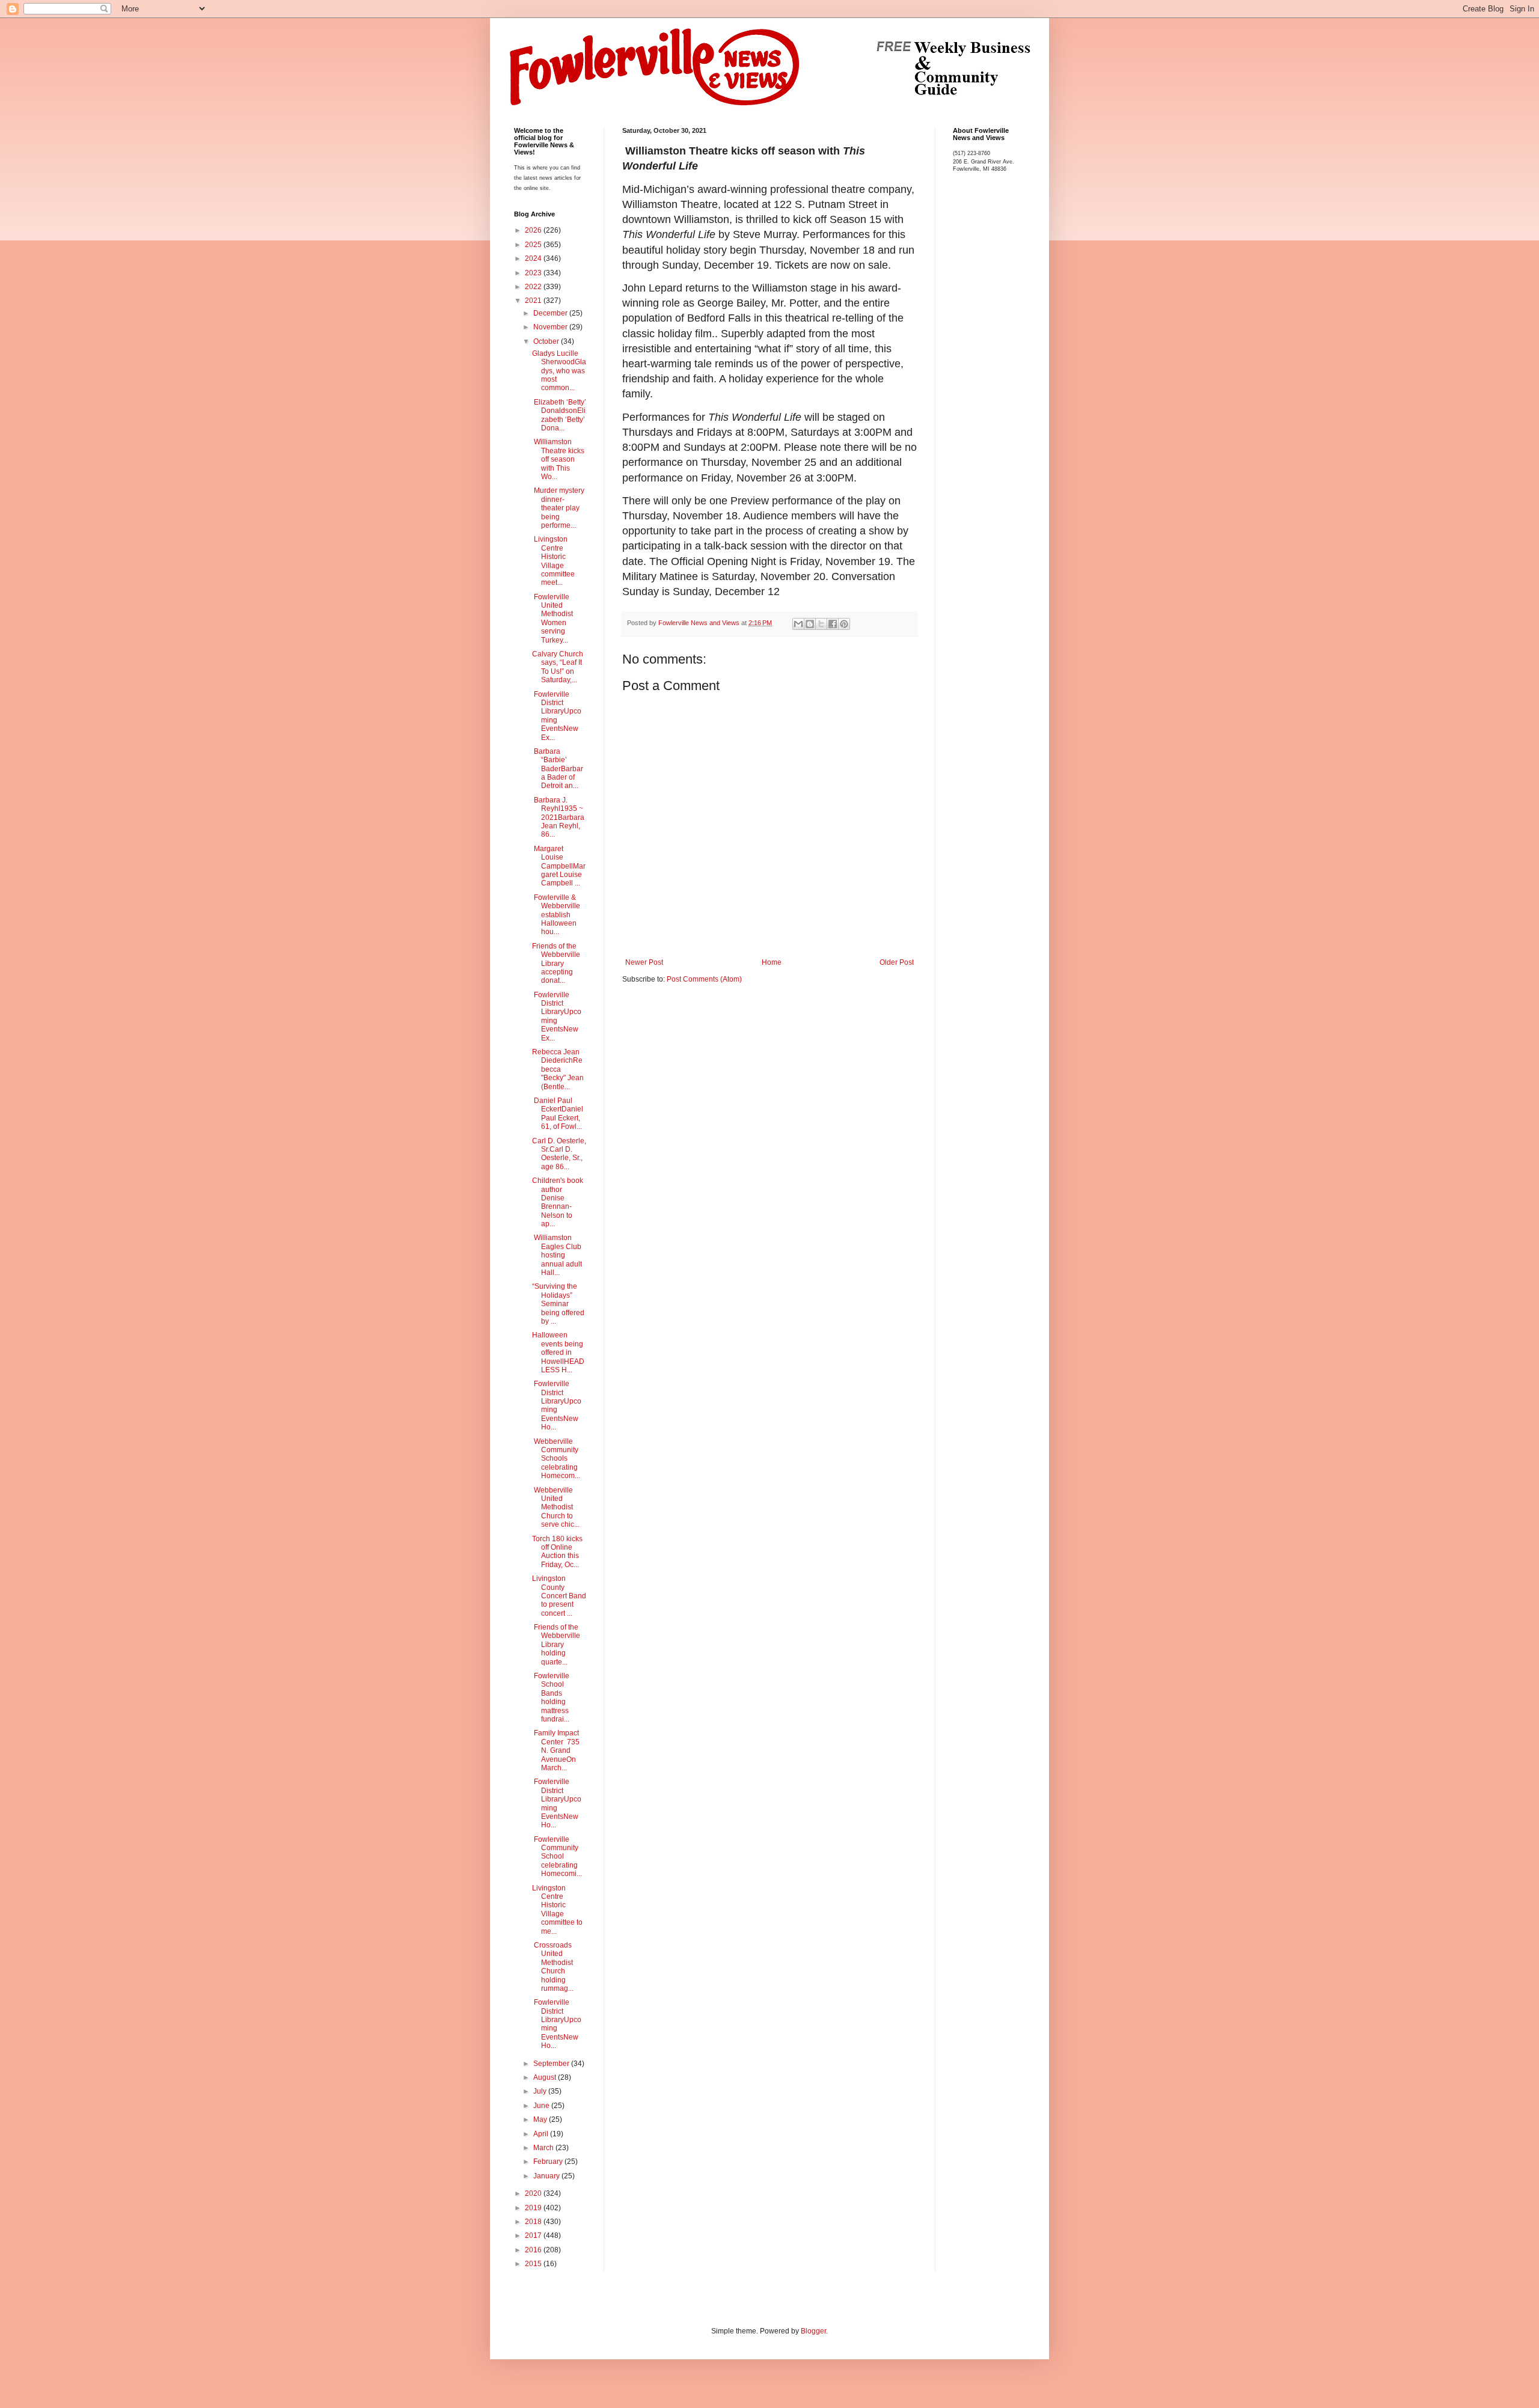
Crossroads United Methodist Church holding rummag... (553, 1967)
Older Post (897, 962)
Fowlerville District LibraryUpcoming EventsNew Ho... (557, 1405)
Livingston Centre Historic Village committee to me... (557, 1910)
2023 (534, 273)
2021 (534, 301)
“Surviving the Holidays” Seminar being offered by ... (558, 1304)
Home (772, 962)
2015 (534, 2264)
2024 (534, 258)
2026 (534, 230)
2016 (534, 2250)
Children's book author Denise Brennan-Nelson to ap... (558, 1202)
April (542, 2134)
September (552, 2064)
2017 (534, 2235)
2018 (534, 2222)
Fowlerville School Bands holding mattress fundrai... (551, 1698)
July (541, 2091)
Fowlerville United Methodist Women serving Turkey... (552, 619)
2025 (534, 245)
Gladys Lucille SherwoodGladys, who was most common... (559, 371)
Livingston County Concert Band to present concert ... (559, 1596)
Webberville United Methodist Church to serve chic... (556, 1508)
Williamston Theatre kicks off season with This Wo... (558, 459)
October (547, 341)
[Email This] (798, 624)
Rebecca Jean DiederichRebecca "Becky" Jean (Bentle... (558, 1069)
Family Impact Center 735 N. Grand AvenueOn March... (556, 1750)
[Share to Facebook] (833, 624)
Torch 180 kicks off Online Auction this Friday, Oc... (557, 1552)
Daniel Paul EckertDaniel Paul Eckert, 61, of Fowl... (558, 1114)
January (547, 2176)
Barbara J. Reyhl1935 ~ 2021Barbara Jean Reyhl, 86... (558, 817)
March (544, 2148)
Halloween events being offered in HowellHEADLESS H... (558, 1352)
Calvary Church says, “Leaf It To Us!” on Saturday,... (558, 667)
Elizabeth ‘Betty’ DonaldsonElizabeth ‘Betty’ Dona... (559, 415)
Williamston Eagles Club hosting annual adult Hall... (557, 1255)
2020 (534, 2193)
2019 (534, 2208)
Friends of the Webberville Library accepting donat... (556, 964)
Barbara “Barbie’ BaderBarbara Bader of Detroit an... (558, 769)
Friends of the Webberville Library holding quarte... (556, 1645)
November (551, 327)
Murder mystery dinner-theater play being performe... (558, 508)
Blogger (813, 2331)
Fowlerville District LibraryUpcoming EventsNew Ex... (557, 716)
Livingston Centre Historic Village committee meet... (553, 561)
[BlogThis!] (810, 624)
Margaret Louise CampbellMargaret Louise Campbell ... (559, 866)
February (549, 2162)
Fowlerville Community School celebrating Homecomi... (557, 1857)
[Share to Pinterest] (844, 624)
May (541, 2119)
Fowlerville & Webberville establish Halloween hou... (556, 915)
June (542, 2106)
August (546, 2077)
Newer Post (644, 962)
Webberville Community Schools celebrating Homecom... (556, 1459)
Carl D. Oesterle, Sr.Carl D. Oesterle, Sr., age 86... (559, 1154)
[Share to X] (821, 624)
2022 (534, 287)
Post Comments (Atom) (704, 979)
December (551, 313)
